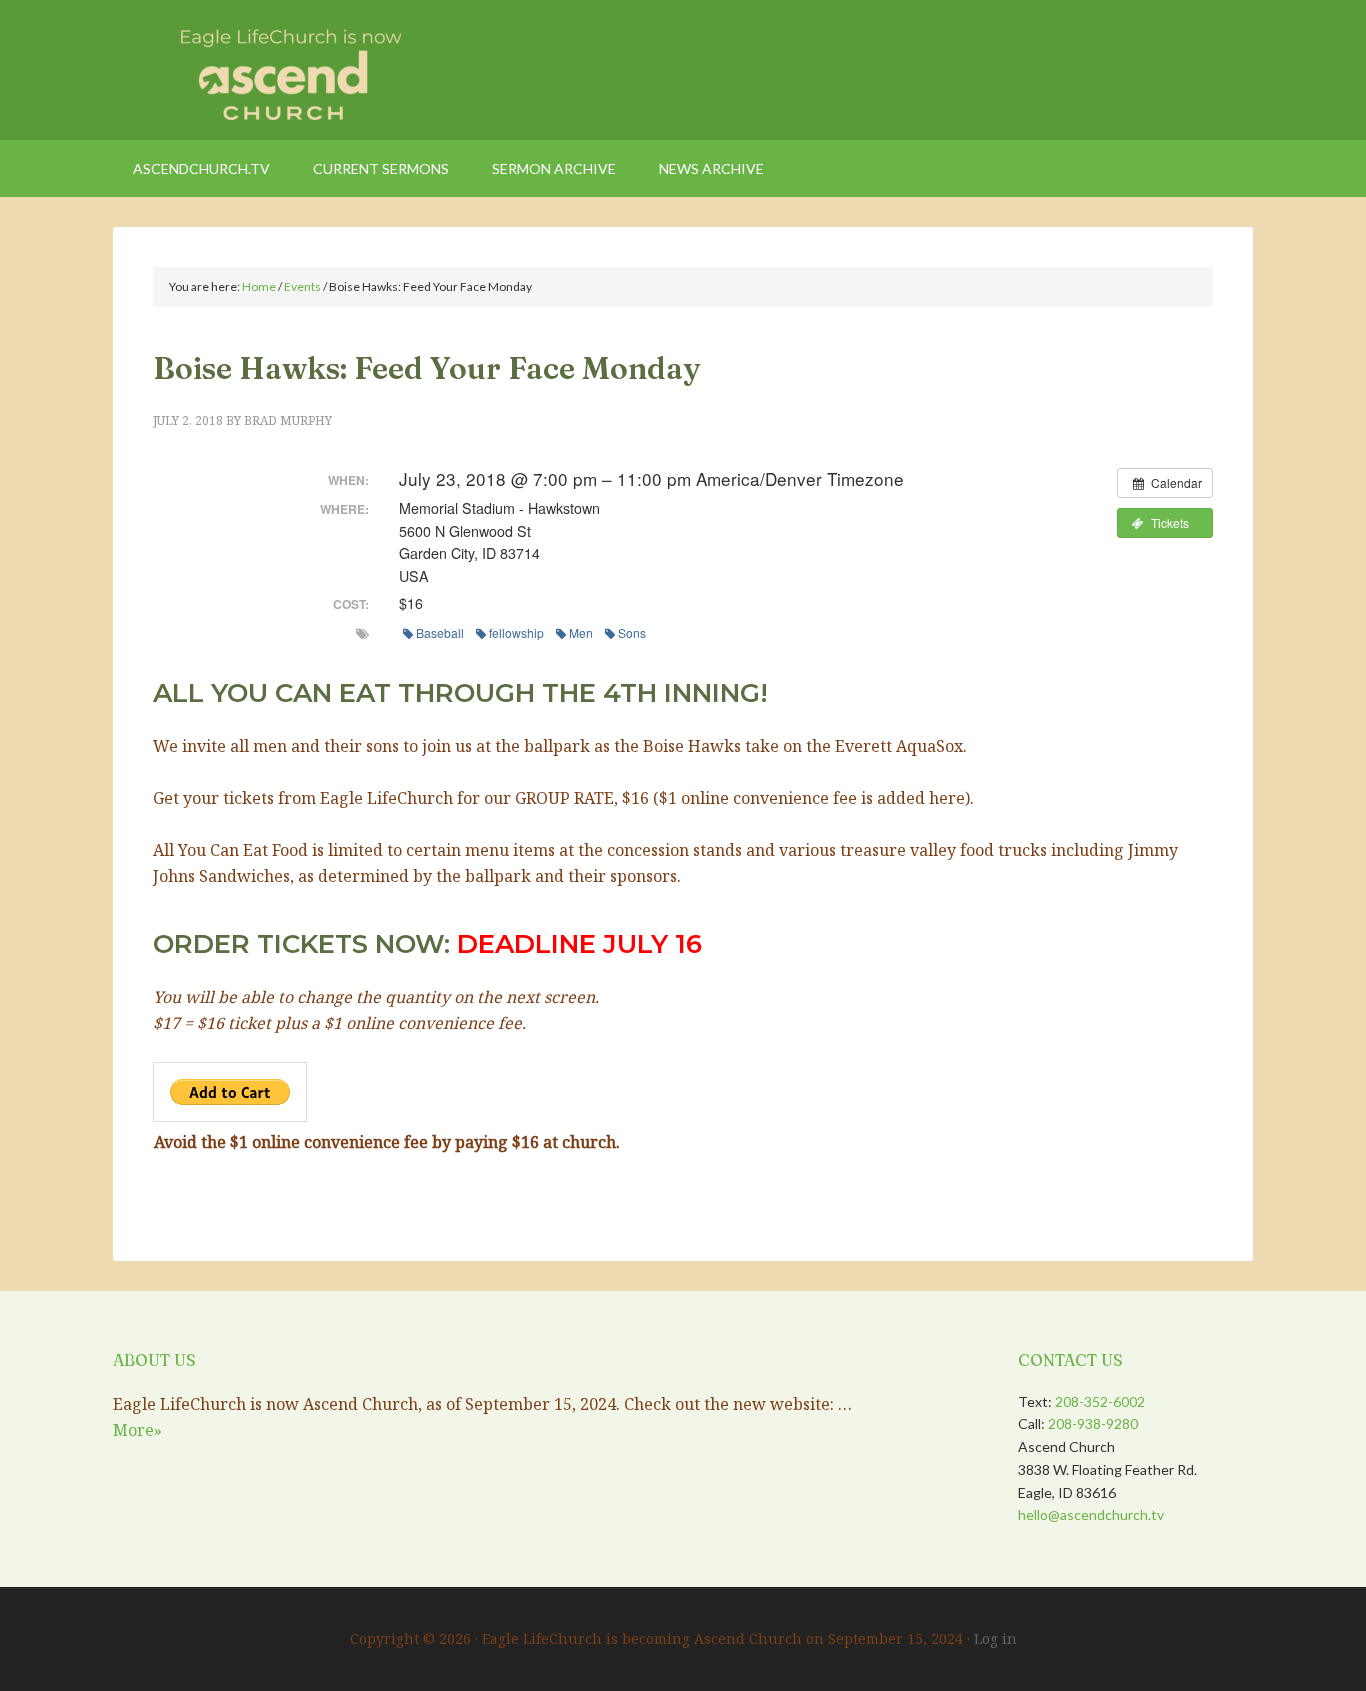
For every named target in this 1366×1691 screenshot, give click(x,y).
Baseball (440, 632)
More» (137, 1430)
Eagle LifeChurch (283, 70)
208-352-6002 (1100, 1401)
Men (581, 632)
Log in (995, 1638)
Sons (632, 632)
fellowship (516, 632)
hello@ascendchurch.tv (1091, 1514)
